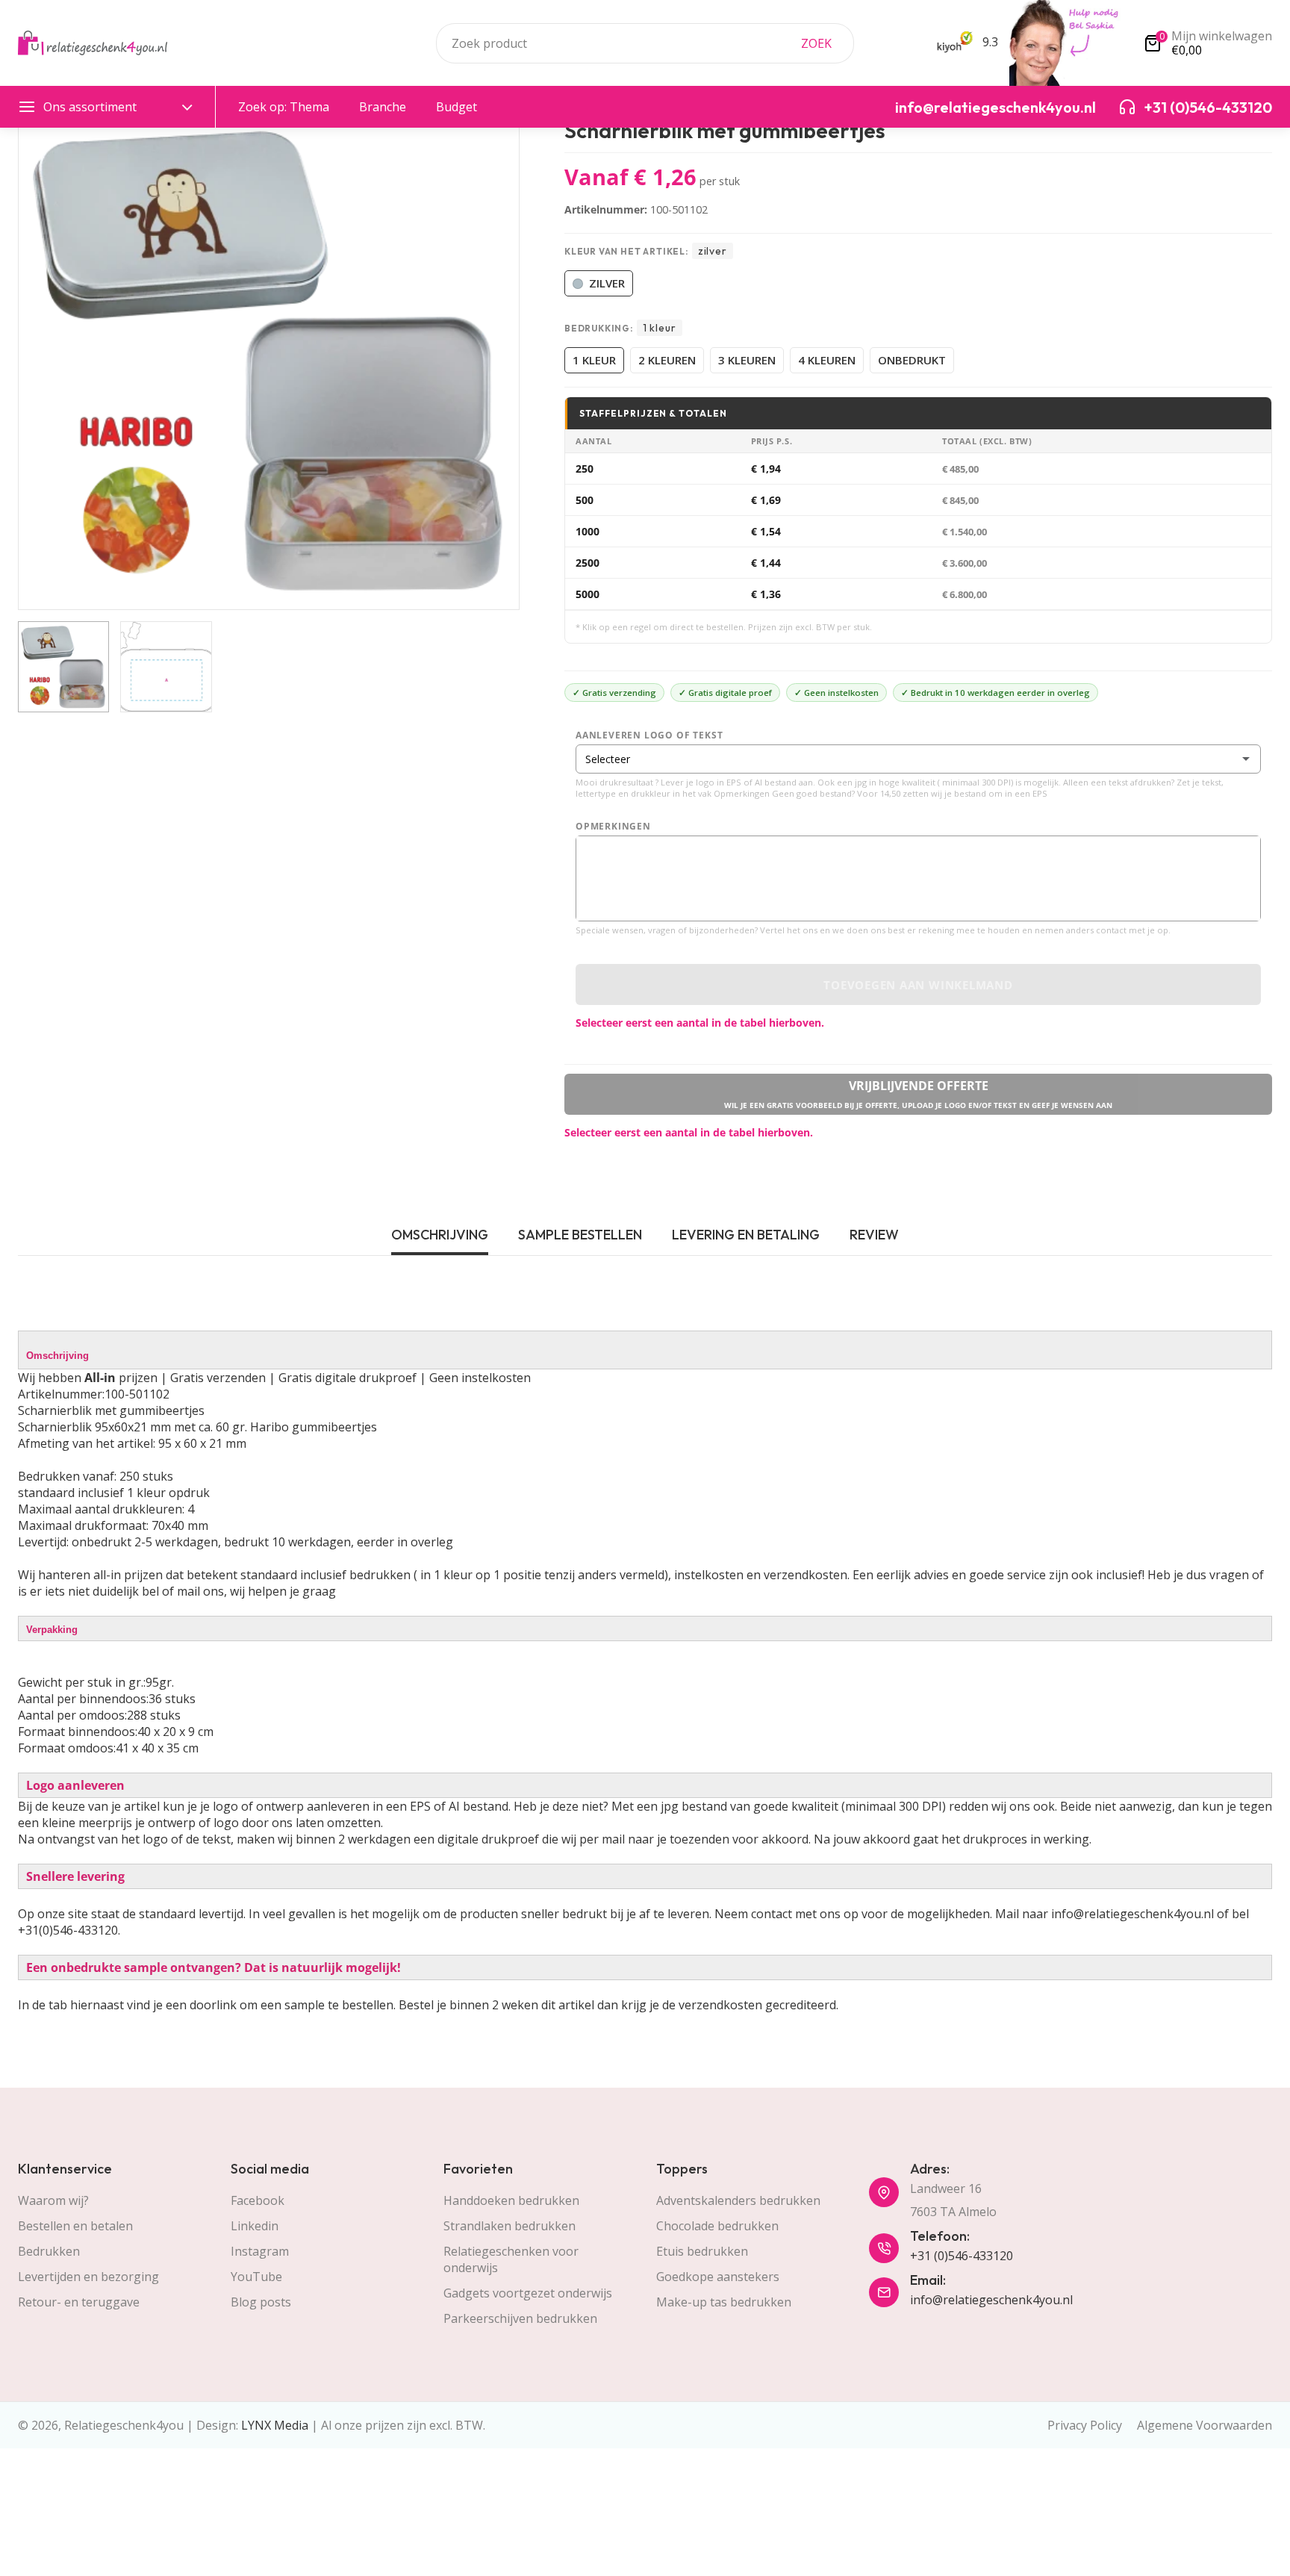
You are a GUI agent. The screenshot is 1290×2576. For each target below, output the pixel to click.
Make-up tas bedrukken (724, 2302)
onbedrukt (912, 360)
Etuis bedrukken (702, 2251)
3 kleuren (747, 360)
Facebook (258, 2200)
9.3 (989, 42)
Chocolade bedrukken (717, 2226)
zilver (607, 283)
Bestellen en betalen (75, 2226)
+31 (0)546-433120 (962, 2256)
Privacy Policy (1085, 2425)
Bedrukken (49, 2251)
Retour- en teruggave (79, 2302)
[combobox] (645, 43)
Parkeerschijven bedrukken (520, 2318)
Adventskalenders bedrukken (738, 2200)
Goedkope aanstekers (718, 2277)
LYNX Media (275, 2425)
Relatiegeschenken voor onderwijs (511, 2259)
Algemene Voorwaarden (1205, 2425)
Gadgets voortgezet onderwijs (528, 2293)
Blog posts (261, 2302)
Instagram (260, 2251)
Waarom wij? (53, 2200)
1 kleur (594, 360)
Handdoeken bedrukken (511, 2200)
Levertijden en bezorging (88, 2277)
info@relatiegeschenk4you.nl (991, 2300)
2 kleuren (667, 360)
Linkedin (255, 2226)
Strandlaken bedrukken (510, 2226)
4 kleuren (827, 360)
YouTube (256, 2277)
